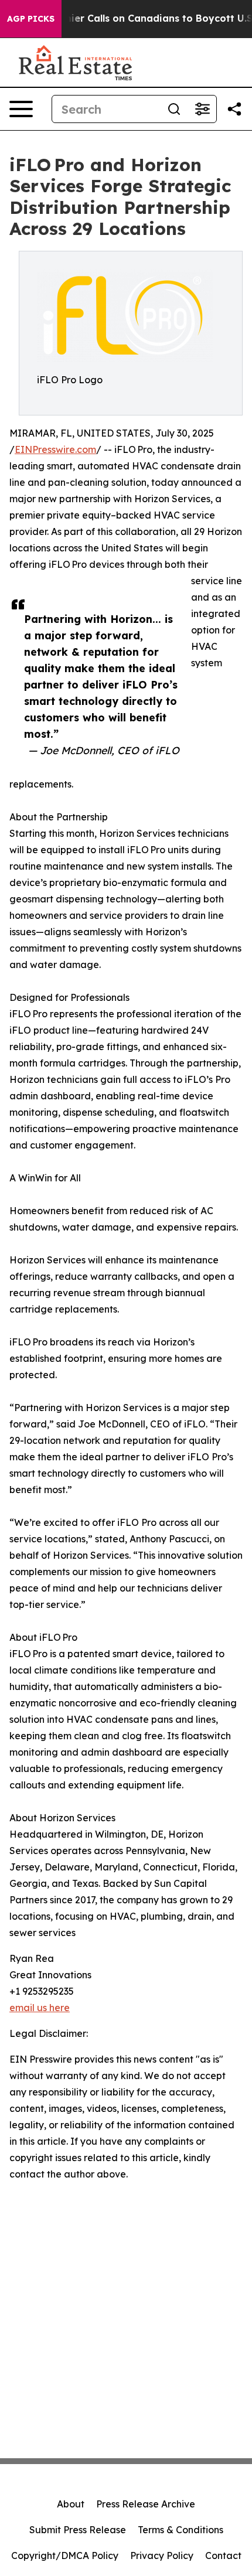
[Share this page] (234, 109)
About (71, 2504)
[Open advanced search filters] (202, 109)
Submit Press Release (78, 2530)
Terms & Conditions (181, 2530)
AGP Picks (31, 19)
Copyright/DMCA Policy (65, 2555)
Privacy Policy (162, 2555)
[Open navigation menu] (21, 109)
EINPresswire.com (55, 449)
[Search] (174, 109)
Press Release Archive (146, 2504)
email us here (40, 2008)
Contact (223, 2555)
